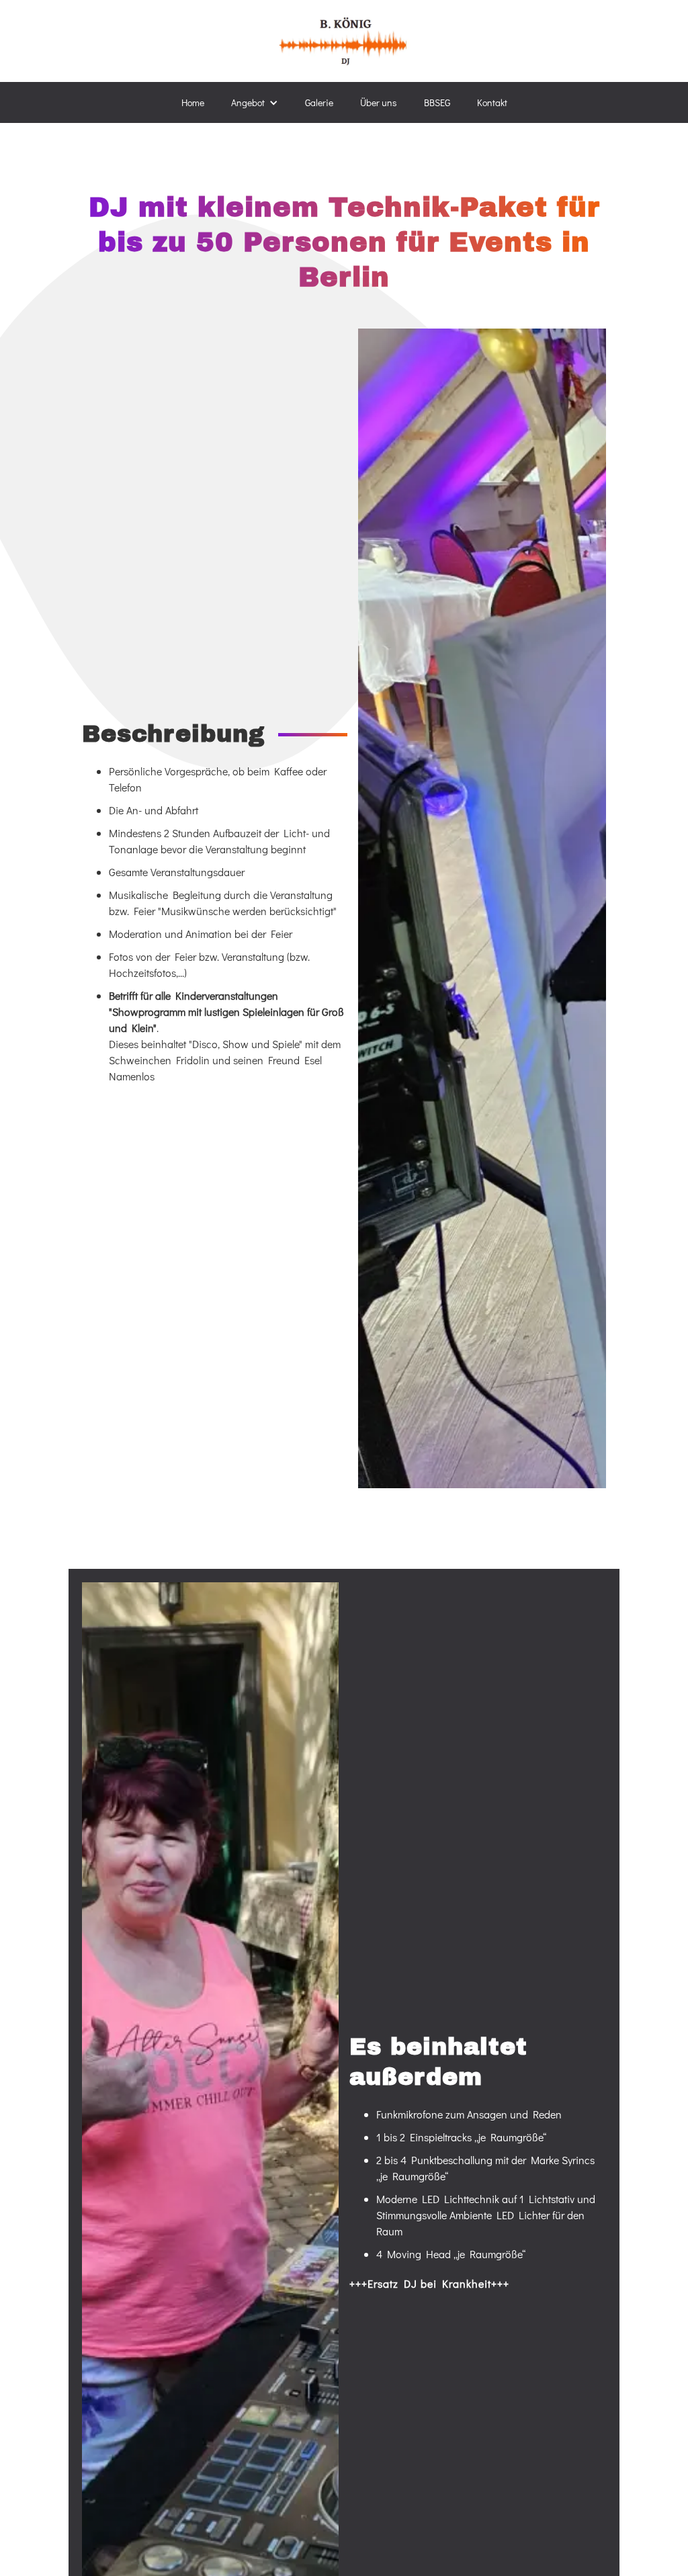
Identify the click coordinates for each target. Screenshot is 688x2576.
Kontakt (492, 102)
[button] (255, 102)
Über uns (379, 102)
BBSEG (437, 102)
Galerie (319, 102)
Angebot (248, 102)
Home (193, 102)
